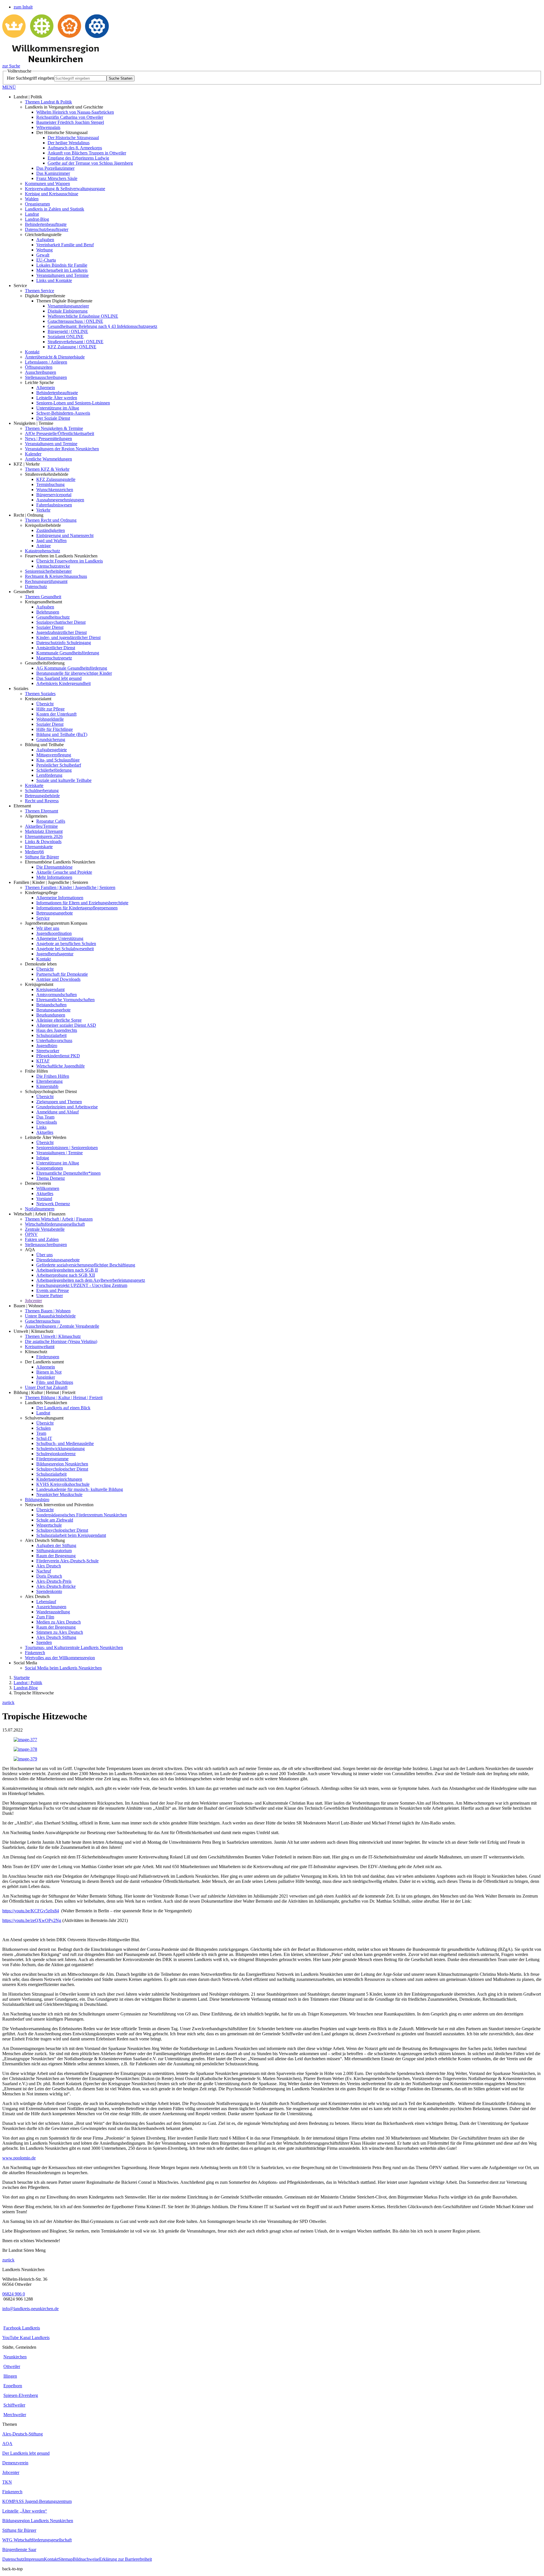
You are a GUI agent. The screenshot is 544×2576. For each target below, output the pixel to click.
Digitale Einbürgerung (68, 311)
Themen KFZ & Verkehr (47, 469)
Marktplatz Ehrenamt (44, 831)
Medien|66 (34, 852)
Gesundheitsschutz (53, 617)
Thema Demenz (51, 1178)
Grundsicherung (51, 740)
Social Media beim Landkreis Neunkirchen (63, 1668)
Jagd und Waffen (51, 541)
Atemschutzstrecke (53, 566)
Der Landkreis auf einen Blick (63, 1408)
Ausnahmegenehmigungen (60, 500)
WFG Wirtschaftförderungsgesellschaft (37, 2540)
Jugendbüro (47, 1046)
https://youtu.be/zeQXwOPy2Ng (32, 1920)
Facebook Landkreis (22, 2328)
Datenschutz (36, 586)
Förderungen (48, 1357)
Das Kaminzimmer (53, 173)
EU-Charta (46, 260)
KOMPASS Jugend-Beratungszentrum (37, 2501)
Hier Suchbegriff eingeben (30, 78)
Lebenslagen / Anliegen (46, 362)
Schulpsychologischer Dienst (62, 1469)
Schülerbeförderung (54, 770)
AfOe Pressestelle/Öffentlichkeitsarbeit (59, 433)
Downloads (47, 1122)
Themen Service (40, 291)
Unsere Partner (50, 1296)
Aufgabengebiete (52, 750)
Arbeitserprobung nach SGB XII (66, 1275)
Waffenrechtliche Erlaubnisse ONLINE (83, 316)
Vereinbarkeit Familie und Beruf (65, 245)
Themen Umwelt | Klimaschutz (53, 1336)
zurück (8, 1702)
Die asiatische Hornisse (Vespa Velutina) (61, 1341)
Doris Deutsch (49, 1576)
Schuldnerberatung (42, 791)
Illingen (10, 2376)
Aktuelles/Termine (41, 826)
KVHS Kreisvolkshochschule (63, 1484)
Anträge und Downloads (58, 979)
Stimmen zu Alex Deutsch (60, 1632)
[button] (272, 87)
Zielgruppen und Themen (59, 1102)
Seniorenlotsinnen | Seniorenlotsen (67, 1148)
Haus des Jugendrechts (57, 1030)
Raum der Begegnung (56, 1556)
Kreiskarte (34, 785)
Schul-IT (44, 1438)
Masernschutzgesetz (54, 658)
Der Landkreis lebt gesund (26, 2453)
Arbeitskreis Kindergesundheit (63, 683)
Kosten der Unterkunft (56, 714)
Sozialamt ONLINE (66, 337)
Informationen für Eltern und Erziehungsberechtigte (82, 903)
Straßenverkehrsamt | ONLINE (76, 342)
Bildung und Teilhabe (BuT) (62, 734)
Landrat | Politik (28, 1683)
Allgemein (46, 388)
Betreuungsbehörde (42, 796)
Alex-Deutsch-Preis (54, 1581)
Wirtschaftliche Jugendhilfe (60, 1066)
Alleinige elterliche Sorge (59, 1020)
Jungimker (46, 1377)
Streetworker (48, 1051)
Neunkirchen (15, 2357)
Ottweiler (12, 2366)
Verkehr (43, 510)
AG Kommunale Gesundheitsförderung (72, 668)
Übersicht (45, 704)
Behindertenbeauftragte (46, 224)
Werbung (44, 250)
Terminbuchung (50, 484)
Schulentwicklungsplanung (60, 1449)
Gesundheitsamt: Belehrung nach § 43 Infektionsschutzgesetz (102, 326)
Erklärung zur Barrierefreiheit (126, 2559)
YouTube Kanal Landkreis (26, 2338)
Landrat (32, 214)
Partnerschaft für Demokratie (62, 974)
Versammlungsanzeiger (68, 306)
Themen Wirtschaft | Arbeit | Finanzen (59, 1219)
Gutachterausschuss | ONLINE (75, 321)
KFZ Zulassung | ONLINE (72, 347)
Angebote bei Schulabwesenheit (65, 949)
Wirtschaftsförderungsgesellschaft (55, 1224)
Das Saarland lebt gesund (59, 678)
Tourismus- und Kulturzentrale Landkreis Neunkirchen (74, 1647)
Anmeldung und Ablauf (58, 1112)
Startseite (22, 1678)
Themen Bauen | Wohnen (48, 1311)
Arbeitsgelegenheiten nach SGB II (67, 1270)
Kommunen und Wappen (47, 183)
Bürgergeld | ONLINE (68, 331)
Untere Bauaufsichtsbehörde (50, 1316)
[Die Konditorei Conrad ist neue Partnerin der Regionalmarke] (25, 1740)
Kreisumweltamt (40, 1347)
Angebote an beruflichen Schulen (66, 944)
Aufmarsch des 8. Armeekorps (75, 148)
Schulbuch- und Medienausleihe (65, 1443)
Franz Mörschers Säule (57, 178)
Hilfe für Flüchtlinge (55, 729)
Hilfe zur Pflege (50, 709)
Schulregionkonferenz (56, 1454)
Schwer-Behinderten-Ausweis (63, 413)
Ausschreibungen (41, 372)
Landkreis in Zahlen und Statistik (55, 209)
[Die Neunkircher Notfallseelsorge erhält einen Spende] (25, 1759)
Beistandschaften (51, 1005)
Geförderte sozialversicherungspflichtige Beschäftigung (86, 1265)
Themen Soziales (40, 694)
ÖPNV (31, 1234)
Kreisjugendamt (50, 989)
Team (41, 1433)
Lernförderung (49, 775)
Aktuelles (45, 1132)
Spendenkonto (49, 1591)
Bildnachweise (86, 2559)
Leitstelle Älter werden (57, 398)
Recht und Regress (42, 801)
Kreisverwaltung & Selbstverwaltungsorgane (65, 189)
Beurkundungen (51, 1015)
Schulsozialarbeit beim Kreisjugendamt (71, 1535)
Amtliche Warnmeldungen (48, 459)
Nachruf (44, 1571)
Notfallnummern (40, 1209)
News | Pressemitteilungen (48, 439)
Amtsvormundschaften (57, 995)
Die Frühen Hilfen (53, 1076)
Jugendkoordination (54, 933)
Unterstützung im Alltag (58, 408)
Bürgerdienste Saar (19, 2550)
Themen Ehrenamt (42, 811)
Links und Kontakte (54, 280)
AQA (7, 2444)
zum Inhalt (23, 7)
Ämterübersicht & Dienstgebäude (55, 357)
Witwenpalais (48, 127)
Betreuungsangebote (55, 913)
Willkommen (48, 1188)
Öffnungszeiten (39, 367)
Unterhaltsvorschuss (54, 1040)
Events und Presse (53, 1290)
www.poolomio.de (19, 2158)
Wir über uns (48, 928)
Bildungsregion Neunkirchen (62, 1464)
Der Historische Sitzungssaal (73, 138)
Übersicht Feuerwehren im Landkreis (70, 561)
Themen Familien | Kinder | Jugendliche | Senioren (70, 887)
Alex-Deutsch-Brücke (56, 1586)
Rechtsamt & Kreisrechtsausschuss (56, 576)
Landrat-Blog (37, 219)
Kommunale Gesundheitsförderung (68, 653)
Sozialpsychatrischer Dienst (61, 622)
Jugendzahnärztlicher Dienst (61, 632)
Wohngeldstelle (50, 719)
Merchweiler (15, 2415)
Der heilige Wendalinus (69, 143)
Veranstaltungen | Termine (59, 1153)
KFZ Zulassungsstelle (56, 479)
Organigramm (37, 204)
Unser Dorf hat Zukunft (46, 1387)
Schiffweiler (14, 2405)
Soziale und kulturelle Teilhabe (64, 780)
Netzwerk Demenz (53, 1204)
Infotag (43, 1158)
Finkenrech (35, 1653)
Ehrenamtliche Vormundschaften (65, 1000)
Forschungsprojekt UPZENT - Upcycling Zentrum (82, 1285)
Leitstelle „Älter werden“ (25, 2511)
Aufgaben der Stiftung (56, 1545)
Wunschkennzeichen (55, 490)
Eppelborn (13, 2386)
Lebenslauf (46, 1602)
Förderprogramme (52, 1459)
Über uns (44, 1255)
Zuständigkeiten (51, 530)
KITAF (43, 1061)
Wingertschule (49, 1525)
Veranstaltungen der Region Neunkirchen (62, 449)
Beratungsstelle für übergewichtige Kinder (74, 673)
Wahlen (32, 199)
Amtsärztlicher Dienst (56, 648)
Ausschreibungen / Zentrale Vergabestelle (62, 1326)
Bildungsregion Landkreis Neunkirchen (38, 2521)
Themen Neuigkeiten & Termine (54, 428)
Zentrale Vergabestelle (45, 1229)
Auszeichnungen (51, 1607)
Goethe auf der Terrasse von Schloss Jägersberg (90, 163)
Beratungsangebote (53, 1010)
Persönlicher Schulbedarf (59, 765)
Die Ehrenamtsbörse (54, 867)
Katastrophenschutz (42, 551)
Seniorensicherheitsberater (48, 571)
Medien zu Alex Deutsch (59, 1622)
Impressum (34, 2559)
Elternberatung (49, 1081)
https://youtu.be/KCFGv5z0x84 (31, 1911)
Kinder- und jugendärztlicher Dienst (68, 637)
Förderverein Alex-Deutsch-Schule (67, 1561)
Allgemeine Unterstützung (60, 938)
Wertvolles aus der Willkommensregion (60, 1658)
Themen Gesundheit (43, 597)
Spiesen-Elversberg (21, 2395)
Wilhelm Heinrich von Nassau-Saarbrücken (75, 112)
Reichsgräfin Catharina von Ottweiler (70, 117)
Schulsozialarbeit (51, 1035)
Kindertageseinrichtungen (59, 1479)
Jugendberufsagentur (55, 954)
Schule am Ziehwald (55, 1520)
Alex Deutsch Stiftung (56, 1637)
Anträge (43, 546)
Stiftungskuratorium (54, 1551)
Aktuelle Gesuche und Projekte (64, 872)
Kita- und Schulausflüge (58, 760)
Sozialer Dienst (50, 627)
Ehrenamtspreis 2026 (44, 836)
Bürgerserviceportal (54, 495)
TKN (7, 2482)
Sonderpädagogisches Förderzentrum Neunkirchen (82, 1515)
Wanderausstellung (53, 1612)
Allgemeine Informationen (60, 898)
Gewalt (43, 255)
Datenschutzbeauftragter (47, 229)
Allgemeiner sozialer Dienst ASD (66, 1025)
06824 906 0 (14, 2294)
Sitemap (66, 2559)
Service (43, 918)
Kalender (33, 454)
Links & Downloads (43, 842)
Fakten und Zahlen (42, 1239)
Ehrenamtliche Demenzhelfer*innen (68, 1173)
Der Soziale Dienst (53, 418)
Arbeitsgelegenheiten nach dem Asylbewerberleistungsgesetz (91, 1280)
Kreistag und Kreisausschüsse (52, 194)
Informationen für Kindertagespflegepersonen (77, 908)
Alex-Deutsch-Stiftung (23, 2434)
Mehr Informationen (54, 877)
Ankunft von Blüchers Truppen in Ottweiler (87, 153)
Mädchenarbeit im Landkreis (62, 270)
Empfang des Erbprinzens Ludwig (78, 158)
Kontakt (32, 352)
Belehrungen (48, 612)
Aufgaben (45, 240)
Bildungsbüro (37, 1500)
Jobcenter (33, 1301)
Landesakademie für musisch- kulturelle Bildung (80, 1489)
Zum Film (45, 1617)
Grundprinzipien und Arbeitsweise (67, 1107)
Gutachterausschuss (42, 1321)
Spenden (44, 1642)
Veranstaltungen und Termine (62, 275)
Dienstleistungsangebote (58, 1260)
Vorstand (44, 1199)
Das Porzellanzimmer (55, 168)
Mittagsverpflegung (54, 755)
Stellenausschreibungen (46, 377)
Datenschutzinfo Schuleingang (64, 643)
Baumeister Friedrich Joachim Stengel (70, 122)
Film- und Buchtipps (55, 1382)
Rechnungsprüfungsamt (46, 581)
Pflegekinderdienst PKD (58, 1056)
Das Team (45, 1117)
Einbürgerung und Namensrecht (65, 535)
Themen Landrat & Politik (48, 102)
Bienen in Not (49, 1372)
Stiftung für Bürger (42, 857)
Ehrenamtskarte (39, 847)
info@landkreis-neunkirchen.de (30, 2309)
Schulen (43, 1428)
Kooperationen (50, 1168)
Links (41, 1127)
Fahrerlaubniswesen (54, 505)
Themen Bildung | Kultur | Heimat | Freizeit (64, 1398)
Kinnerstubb (47, 1086)
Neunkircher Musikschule (59, 1494)
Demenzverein (15, 2463)
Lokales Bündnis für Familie (62, 265)
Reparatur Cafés (51, 821)
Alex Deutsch (49, 1566)
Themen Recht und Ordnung (51, 520)
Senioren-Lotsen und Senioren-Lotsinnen (73, 403)
